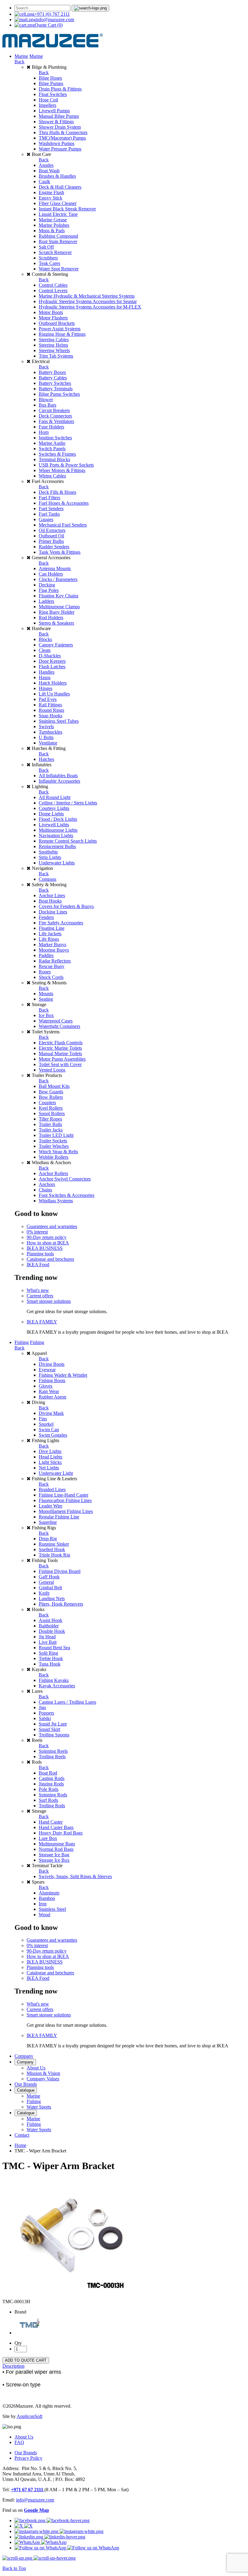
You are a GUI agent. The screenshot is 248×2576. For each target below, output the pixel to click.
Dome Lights (51, 814)
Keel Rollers (51, 1108)
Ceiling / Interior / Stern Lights (68, 803)
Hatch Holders (53, 683)
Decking (47, 585)
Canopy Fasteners (56, 645)
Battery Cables (53, 378)
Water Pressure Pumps (60, 149)
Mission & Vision (43, 2073)
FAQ (19, 2442)
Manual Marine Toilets (60, 1054)
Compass (47, 879)
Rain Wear (49, 1391)
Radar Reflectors (55, 961)
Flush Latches (52, 667)
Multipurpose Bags (57, 1844)
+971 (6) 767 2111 (52, 14)
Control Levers (53, 291)
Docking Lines (53, 912)
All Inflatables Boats (58, 776)
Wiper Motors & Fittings (62, 470)
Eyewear (47, 1370)
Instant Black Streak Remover (67, 209)
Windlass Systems (56, 1201)
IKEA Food (38, 1265)
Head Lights (51, 1457)
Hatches (46, 759)
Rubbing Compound (58, 236)
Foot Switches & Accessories (67, 1195)
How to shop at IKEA (48, 1243)
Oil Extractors (52, 530)
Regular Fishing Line (59, 1517)
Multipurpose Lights (58, 830)
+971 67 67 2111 (28, 2490)
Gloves (46, 1386)
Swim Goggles (53, 1435)
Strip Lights (50, 857)
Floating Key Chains (59, 596)
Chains (45, 1190)
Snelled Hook (52, 1549)
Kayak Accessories (57, 1686)
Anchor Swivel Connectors (65, 1179)
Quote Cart (49, 25)
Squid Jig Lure (53, 1724)
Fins (43, 1419)
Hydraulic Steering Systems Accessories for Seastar (88, 301)
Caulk (44, 182)
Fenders (46, 917)
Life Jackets (50, 934)
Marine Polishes (54, 225)
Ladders (46, 601)
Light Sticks (50, 1462)
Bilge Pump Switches (59, 394)
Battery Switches (55, 383)
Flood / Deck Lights (58, 819)
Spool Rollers (52, 1113)
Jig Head (47, 1637)
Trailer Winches (54, 1146)
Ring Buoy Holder (57, 612)
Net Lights (49, 1468)
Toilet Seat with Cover (60, 1064)
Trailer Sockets (53, 1141)
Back (20, 62)
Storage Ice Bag (54, 1855)
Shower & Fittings (56, 122)
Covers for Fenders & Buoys (66, 906)
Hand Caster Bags (56, 1827)
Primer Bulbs (51, 541)
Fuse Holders (51, 427)
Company (24, 2056)
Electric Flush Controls (61, 1043)
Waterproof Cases (56, 1021)
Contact (22, 2135)
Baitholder (49, 1626)
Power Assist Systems (60, 329)
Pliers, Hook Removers (61, 1604)
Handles (47, 672)
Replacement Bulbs (57, 846)
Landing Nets (52, 1598)
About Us (36, 2068)
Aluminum (49, 1893)
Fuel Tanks (49, 514)
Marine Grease (53, 220)
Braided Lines (52, 1489)
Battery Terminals (56, 389)
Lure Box (48, 1838)
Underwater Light (56, 1473)
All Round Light (55, 797)
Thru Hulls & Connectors (63, 132)
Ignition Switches (55, 438)
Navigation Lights (56, 836)
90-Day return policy (47, 1237)
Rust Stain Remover (58, 241)
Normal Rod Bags (56, 1849)
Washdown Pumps (57, 143)
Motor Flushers (53, 318)
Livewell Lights (54, 825)
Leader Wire (51, 1506)
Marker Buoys (52, 945)
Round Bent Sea (54, 1648)
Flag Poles (49, 590)
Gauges (46, 519)
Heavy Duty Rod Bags (61, 1833)
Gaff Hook (49, 1577)
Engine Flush (51, 192)
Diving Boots (52, 1364)
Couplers (47, 1103)
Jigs (42, 1707)
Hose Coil (48, 100)
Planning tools (40, 1254)
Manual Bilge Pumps (59, 116)
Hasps (45, 677)
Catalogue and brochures (50, 1259)
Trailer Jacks (51, 1130)
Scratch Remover (55, 252)
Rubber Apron (52, 1397)
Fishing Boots (52, 1380)
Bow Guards (51, 1092)
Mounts (46, 994)
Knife (44, 1593)
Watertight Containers (59, 1026)
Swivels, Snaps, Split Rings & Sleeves (75, 1876)
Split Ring (48, 1653)
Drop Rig (48, 1539)
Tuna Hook (50, 1664)
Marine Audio (52, 443)
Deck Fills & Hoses (57, 492)
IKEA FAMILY (42, 1322)
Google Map (36, 2510)
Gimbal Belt (50, 1588)
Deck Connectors (55, 416)
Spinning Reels (53, 1751)
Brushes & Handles (57, 176)
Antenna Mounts (55, 568)
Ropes (45, 972)
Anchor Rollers (53, 1173)
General (46, 1582)
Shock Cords (51, 977)
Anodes (46, 165)
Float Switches (53, 94)
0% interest (37, 1232)
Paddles (46, 955)
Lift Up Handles (54, 694)
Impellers (47, 105)
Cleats (45, 650)
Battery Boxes (52, 372)
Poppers (46, 1713)
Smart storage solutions (49, 1301)
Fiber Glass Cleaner (58, 203)
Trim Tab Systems (56, 356)
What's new (38, 1290)
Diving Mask (51, 1413)
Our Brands (26, 2084)
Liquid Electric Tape (58, 214)
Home (20, 2145)
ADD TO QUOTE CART (26, 2360)
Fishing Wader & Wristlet (63, 1375)
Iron (43, 1904)
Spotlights (48, 852)
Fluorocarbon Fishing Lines (65, 1500)
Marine (21, 56)
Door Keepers (52, 661)
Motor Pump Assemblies (62, 1059)
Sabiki (45, 1718)
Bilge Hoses (50, 78)
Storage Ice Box (54, 1860)
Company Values (43, 2079)
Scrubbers (48, 258)
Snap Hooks (51, 716)
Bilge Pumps (51, 83)
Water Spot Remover (59, 269)
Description (13, 2366)
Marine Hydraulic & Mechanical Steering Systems (87, 296)
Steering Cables (54, 340)
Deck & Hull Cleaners (60, 187)
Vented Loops (52, 1070)
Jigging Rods (51, 1784)
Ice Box (46, 1015)
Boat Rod (48, 1773)
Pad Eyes (48, 699)
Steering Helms (53, 345)
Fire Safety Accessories (61, 923)
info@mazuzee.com (55, 20)
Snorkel (46, 1424)
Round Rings (51, 710)
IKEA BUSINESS (45, 1248)
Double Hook (52, 1631)
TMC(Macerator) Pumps (62, 138)
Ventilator (48, 743)
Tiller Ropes (50, 1119)
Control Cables (53, 285)
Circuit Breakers (54, 410)
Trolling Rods (52, 1806)
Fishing (22, 1342)
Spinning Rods (53, 1795)
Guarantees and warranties (52, 1226)
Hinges (46, 688)
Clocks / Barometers (58, 579)
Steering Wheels (54, 350)
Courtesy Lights (54, 808)
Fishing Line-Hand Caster (64, 1495)
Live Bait (48, 1642)
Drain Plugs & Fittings (60, 89)
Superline (48, 1522)
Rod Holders (51, 618)
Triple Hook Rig (54, 1555)
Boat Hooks (50, 901)
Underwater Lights (57, 863)
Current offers (40, 1296)
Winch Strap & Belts (58, 1152)
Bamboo (47, 1898)
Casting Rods (52, 1778)
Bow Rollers (51, 1097)
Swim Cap (49, 1430)
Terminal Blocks (54, 459)
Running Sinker (54, 1544)
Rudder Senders (54, 547)
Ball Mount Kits (54, 1086)
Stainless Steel (52, 1909)
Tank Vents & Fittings (60, 552)
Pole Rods (49, 1789)
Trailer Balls (50, 1124)
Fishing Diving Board (60, 1571)
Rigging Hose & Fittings (62, 334)
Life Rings (49, 939)
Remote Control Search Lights (68, 841)
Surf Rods (48, 1800)
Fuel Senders (51, 509)
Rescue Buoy (52, 966)
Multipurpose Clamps (59, 607)
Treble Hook (51, 1658)
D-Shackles (50, 656)
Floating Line (52, 928)
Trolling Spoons (54, 1735)
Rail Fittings (50, 705)
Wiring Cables (52, 476)
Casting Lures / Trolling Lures (67, 1702)
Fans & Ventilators (56, 421)
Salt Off (46, 247)
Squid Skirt (49, 1729)
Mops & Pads (52, 231)
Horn (44, 432)
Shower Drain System (60, 127)
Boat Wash (49, 171)
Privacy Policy (28, 2458)
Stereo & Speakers (56, 623)
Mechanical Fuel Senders (63, 525)
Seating (46, 999)
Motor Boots (51, 312)
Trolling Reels (52, 1757)
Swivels (46, 727)
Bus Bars (47, 405)
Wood (44, 1915)
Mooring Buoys (54, 950)
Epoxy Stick (51, 198)
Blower (46, 400)
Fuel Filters (49, 498)
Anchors (47, 1184)
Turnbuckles (51, 732)
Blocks (45, 639)
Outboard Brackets (57, 323)
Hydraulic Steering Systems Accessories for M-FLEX (90, 307)
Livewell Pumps (54, 111)
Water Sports (39, 2107)
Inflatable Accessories (59, 781)
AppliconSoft (29, 2416)
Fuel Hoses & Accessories (64, 503)
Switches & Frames (57, 454)
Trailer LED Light (56, 1135)
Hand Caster (51, 1822)
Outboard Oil (51, 536)
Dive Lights (50, 1451)
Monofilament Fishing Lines (66, 1511)
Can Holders (51, 574)
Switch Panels (52, 449)
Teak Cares (49, 263)
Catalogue (26, 2090)
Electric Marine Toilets (60, 1048)
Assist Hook (51, 1620)
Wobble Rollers (54, 1157)
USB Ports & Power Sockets (66, 465)
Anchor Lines (52, 895)
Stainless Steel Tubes (59, 721)
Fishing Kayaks (54, 1680)
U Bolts (46, 737)
